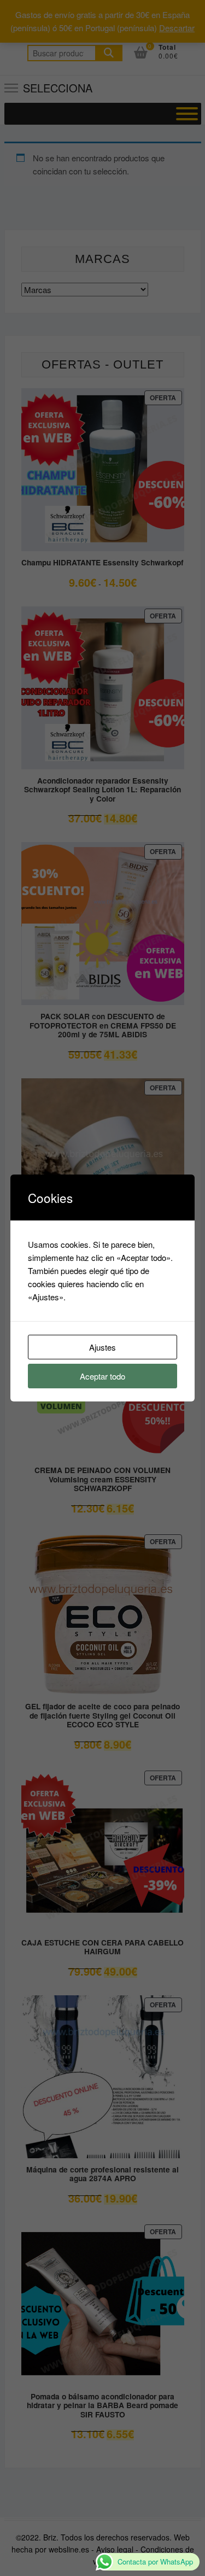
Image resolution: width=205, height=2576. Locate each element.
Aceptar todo (102, 1376)
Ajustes (102, 1347)
